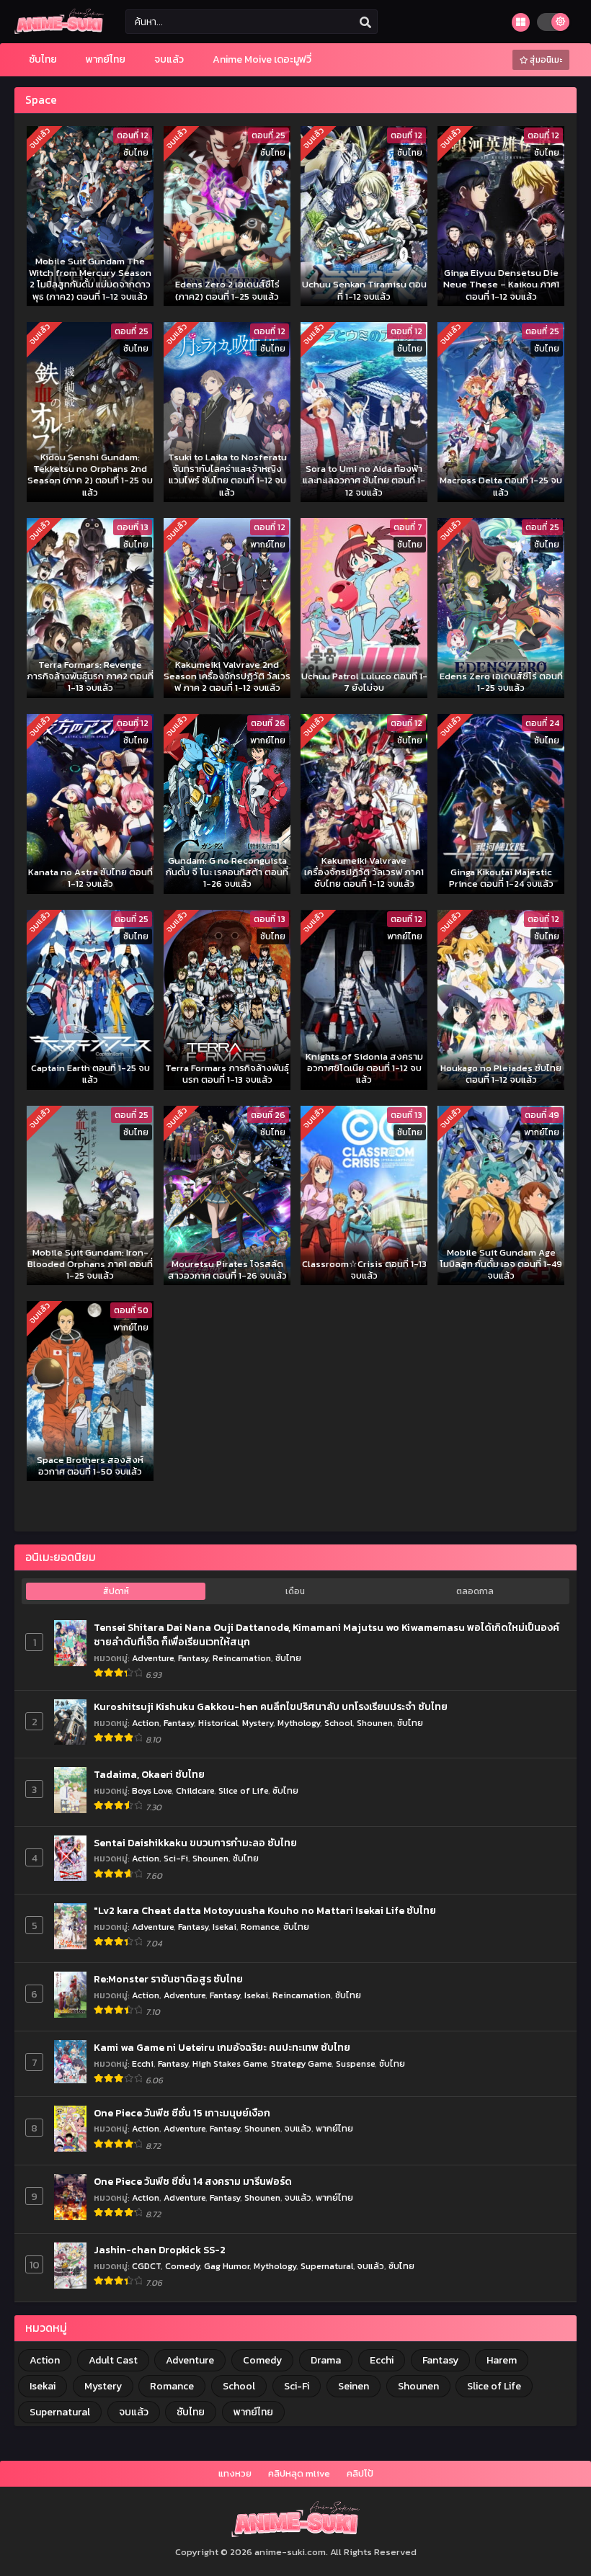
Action (146, 1723)
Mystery (258, 1723)
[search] (365, 22)
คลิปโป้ (360, 2473)
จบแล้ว (298, 2128)
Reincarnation (242, 1658)
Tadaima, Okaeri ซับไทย (149, 1775)
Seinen (354, 2386)
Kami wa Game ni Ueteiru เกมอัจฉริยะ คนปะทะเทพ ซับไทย (222, 2048)
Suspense (355, 2063)
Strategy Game (301, 2063)
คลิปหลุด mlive (299, 2473)
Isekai (225, 1927)
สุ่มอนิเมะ (545, 60)
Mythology (299, 1723)
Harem (502, 2360)
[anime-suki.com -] (59, 31)
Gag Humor (227, 2266)
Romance (260, 1927)
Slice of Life (243, 1790)
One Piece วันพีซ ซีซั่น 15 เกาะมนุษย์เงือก (182, 2114)
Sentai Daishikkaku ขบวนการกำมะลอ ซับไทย (195, 1843)
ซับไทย (288, 1658)
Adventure (153, 1658)
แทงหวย (235, 2473)
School (338, 1723)
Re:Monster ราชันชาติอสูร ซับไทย (168, 1980)
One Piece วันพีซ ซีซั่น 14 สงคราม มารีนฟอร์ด (193, 2182)
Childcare (195, 1790)
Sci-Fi (176, 1858)
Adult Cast (113, 2360)
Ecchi (143, 2063)
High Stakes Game (230, 2063)
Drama (326, 2360)
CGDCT (146, 2266)
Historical (218, 1723)
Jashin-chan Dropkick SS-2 (160, 2250)
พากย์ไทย (334, 2128)
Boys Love (152, 1790)
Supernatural (327, 2266)
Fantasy (193, 1658)
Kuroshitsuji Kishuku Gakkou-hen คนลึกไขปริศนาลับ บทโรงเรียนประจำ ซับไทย (271, 1707)
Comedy (182, 2266)
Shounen (375, 1723)
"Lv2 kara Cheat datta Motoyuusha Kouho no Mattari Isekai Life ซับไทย (265, 1911)
